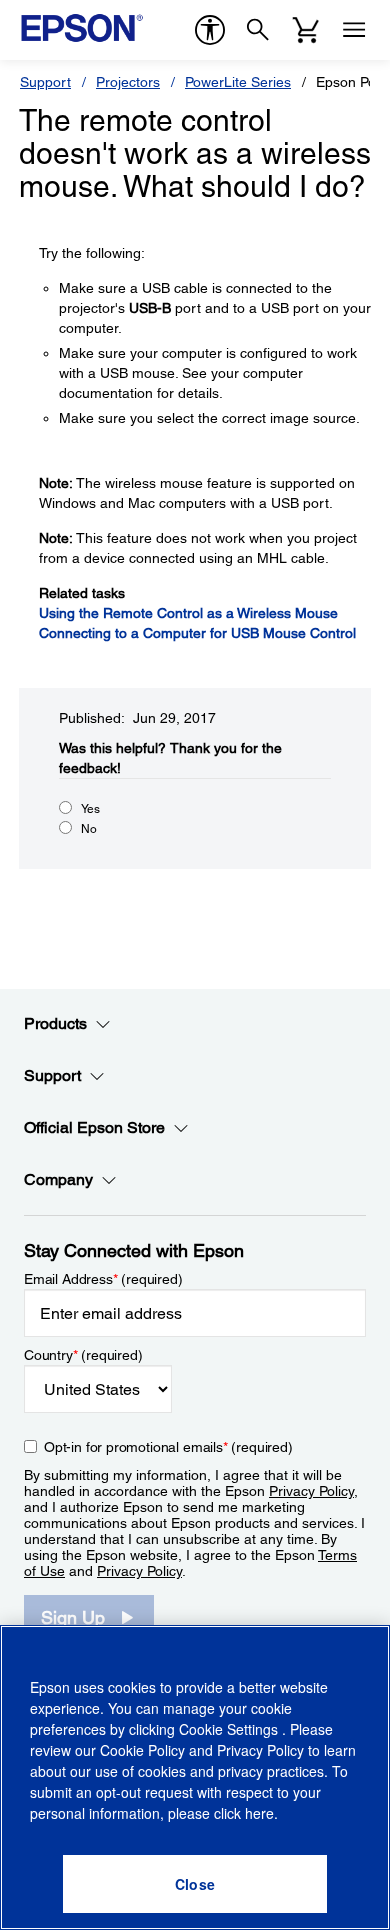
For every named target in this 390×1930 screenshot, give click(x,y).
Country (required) (83, 1355)
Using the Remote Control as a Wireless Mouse (188, 613)
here (259, 1813)
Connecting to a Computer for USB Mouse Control (197, 633)
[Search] (258, 30)
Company (58, 1179)
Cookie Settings (230, 1729)
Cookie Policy (142, 1750)
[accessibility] (210, 30)
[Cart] (306, 30)
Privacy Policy (311, 1491)
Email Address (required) (103, 1279)
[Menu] (354, 30)
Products (55, 1023)
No (89, 829)
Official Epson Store (94, 1127)
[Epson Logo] (82, 28)
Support (45, 82)
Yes (90, 809)
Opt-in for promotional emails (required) (168, 1447)
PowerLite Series (238, 82)
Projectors (128, 82)
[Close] (195, 1884)
